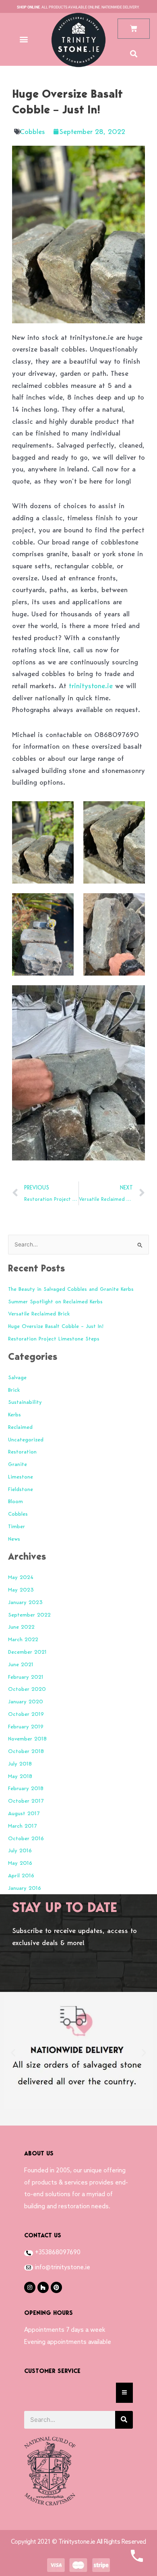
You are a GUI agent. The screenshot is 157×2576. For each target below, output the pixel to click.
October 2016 (26, 1838)
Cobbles (32, 131)
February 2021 (26, 1677)
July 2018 (20, 1763)
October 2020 (27, 1689)
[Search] (124, 2420)
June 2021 (21, 1664)
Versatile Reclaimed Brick (39, 1313)
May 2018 (20, 1776)
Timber (17, 1526)
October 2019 (26, 1714)
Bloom (15, 1501)
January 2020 (26, 1701)
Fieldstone (21, 1489)
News (14, 1539)
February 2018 (26, 1788)
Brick (14, 1390)
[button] (24, 39)
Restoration (22, 1451)
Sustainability (25, 1402)
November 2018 (27, 1738)
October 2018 (26, 1751)
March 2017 (22, 1826)
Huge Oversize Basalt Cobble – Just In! (56, 1326)
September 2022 (29, 1615)
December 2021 (27, 1652)
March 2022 (23, 1639)
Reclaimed (20, 1427)
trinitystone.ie (91, 686)
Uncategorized (26, 1439)
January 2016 (25, 1888)
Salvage (17, 1377)
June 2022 (21, 1627)
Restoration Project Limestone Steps (54, 1338)
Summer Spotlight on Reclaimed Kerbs (55, 1301)
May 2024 (21, 1577)
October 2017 (26, 1801)
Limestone (21, 1476)
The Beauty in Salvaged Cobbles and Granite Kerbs (71, 1289)
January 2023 (25, 1602)
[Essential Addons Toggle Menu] (124, 2393)
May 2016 (20, 1863)
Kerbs (14, 1414)
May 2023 (21, 1590)
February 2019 (26, 1726)
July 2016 (20, 1850)
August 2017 (24, 1813)
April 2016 (21, 1875)
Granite (18, 1464)
